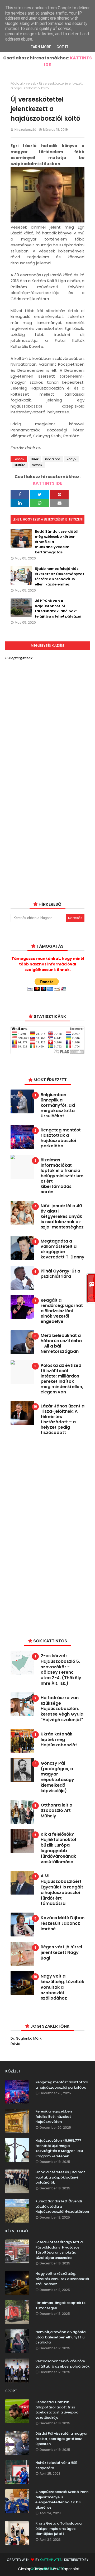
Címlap (25, 2569)
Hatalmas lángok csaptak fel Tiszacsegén (61, 2305)
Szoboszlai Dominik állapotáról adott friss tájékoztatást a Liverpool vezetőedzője (57, 2410)
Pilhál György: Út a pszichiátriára (60, 1274)
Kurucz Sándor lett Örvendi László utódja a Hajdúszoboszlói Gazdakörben (62, 2206)
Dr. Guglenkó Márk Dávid (26, 2041)
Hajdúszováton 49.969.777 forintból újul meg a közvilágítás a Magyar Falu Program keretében (59, 2148)
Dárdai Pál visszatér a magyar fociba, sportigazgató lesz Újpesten (61, 2439)
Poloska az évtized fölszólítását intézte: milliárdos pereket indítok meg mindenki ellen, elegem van (62, 1379)
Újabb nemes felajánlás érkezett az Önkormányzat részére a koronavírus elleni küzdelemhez (60, 576)
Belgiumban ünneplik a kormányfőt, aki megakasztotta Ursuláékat (58, 1105)
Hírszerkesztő (25, 130)
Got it (63, 47)
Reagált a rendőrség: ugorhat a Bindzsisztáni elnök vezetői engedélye (62, 1311)
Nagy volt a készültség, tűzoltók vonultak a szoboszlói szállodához (62, 1987)
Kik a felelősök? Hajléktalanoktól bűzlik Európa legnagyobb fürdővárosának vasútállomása (58, 1848)
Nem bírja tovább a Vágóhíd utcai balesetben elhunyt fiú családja (60, 2337)
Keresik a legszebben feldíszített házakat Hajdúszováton (54, 2116)
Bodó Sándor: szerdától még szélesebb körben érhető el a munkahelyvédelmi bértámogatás (57, 542)
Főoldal (17, 83)
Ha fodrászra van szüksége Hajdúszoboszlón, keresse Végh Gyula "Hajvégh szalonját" (62, 1709)
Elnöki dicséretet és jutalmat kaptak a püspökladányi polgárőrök (60, 2177)
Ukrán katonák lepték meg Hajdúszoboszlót (59, 1740)
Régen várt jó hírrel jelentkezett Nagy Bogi (61, 1953)
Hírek (35, 459)
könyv (72, 459)
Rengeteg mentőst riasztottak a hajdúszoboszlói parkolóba (61, 1138)
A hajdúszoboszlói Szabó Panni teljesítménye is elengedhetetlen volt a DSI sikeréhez (62, 2500)
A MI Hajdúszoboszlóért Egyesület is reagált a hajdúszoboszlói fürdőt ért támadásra (62, 1890)
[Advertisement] (50, 1536)
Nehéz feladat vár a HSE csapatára (56, 2465)
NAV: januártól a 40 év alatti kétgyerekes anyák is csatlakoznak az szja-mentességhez (62, 1217)
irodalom (53, 459)
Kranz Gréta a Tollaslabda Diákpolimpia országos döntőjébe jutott (58, 2529)
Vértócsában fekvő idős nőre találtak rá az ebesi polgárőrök (62, 2364)
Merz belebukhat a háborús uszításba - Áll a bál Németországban (61, 1344)
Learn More (40, 47)
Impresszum (46, 2569)
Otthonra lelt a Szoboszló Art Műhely (56, 1811)
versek (31, 83)
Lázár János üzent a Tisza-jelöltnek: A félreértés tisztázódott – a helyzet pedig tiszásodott (63, 1419)
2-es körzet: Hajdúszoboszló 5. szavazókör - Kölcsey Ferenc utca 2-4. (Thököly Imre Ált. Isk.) (61, 1670)
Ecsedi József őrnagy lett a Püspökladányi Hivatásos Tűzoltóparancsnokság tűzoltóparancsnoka (59, 2250)
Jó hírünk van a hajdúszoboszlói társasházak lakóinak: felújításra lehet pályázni (58, 609)
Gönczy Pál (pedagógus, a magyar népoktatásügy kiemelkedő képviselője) (57, 1777)
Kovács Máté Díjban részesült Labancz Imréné (63, 1923)
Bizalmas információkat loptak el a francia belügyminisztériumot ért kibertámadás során (62, 1176)
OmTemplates (51, 2560)
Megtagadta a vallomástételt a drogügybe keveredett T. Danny (63, 1249)
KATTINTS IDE (47, 483)
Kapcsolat (71, 2569)
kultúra (20, 465)
